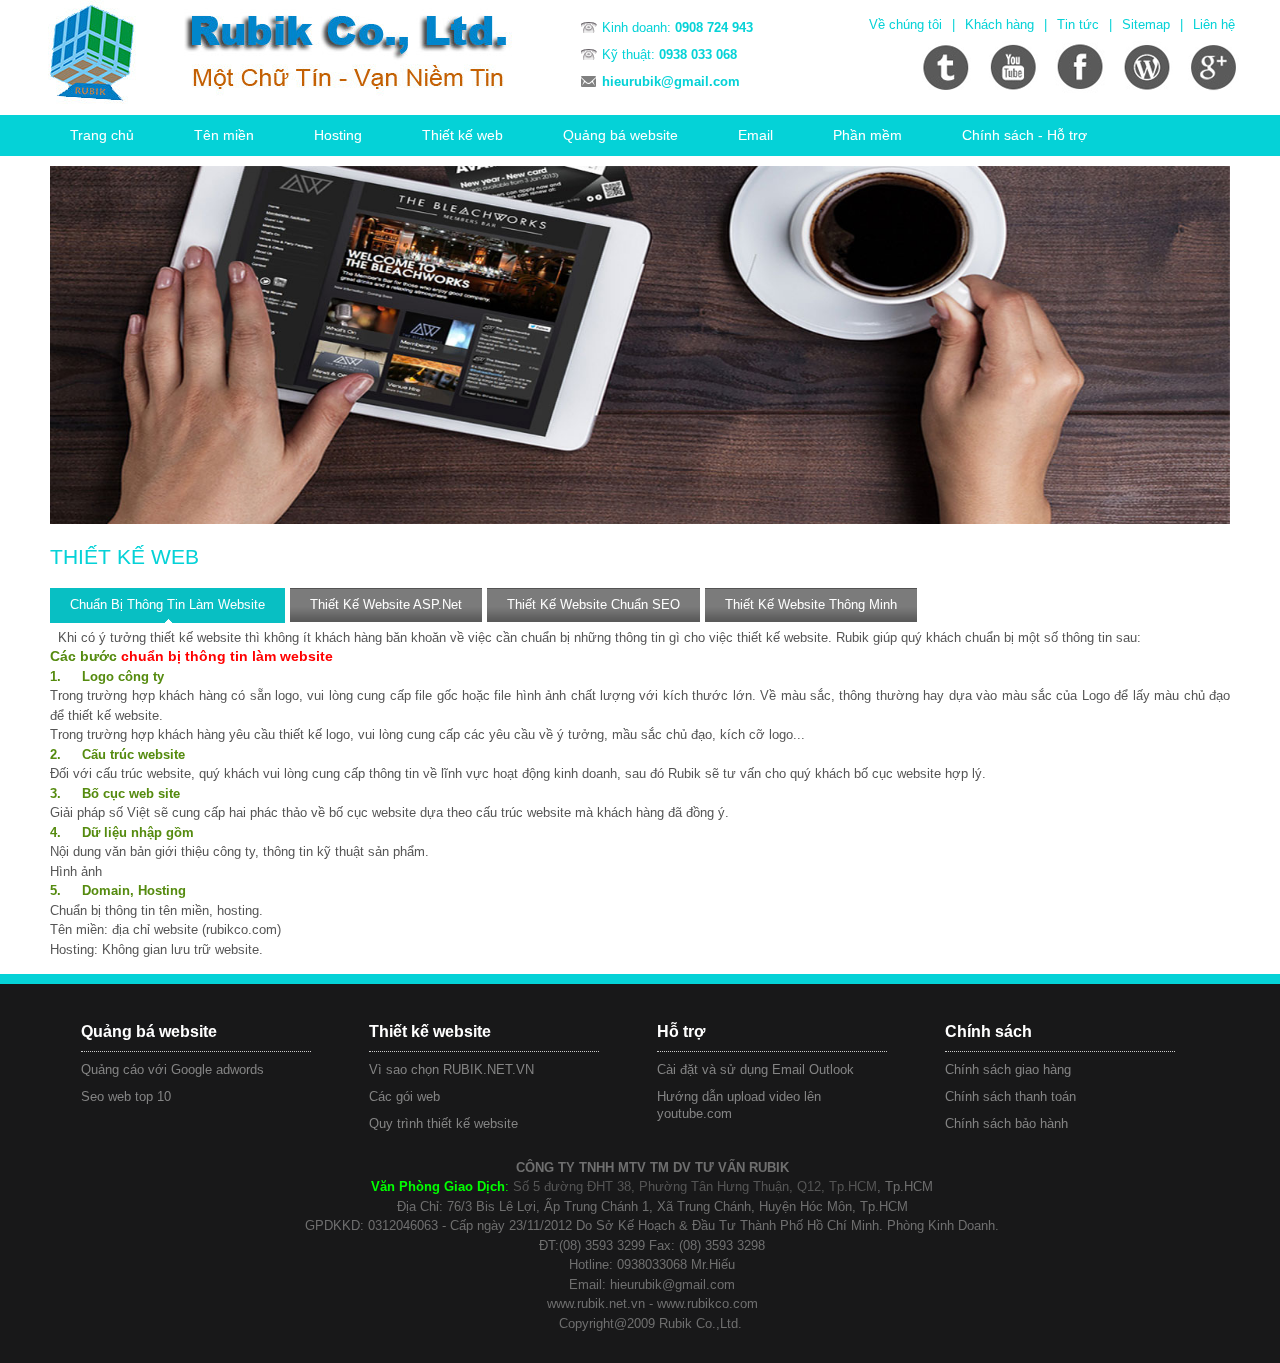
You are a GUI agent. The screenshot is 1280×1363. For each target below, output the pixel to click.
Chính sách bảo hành (1006, 1123)
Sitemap (1146, 24)
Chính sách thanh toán (1010, 1096)
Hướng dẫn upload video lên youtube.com (739, 1105)
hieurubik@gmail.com (671, 81)
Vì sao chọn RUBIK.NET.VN (451, 1069)
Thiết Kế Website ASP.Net (386, 604)
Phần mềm (867, 135)
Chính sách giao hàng (1008, 1069)
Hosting (338, 135)
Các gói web (404, 1096)
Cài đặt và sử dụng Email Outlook (755, 1069)
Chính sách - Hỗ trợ (1024, 135)
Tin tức (1078, 24)
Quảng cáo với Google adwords (172, 1069)
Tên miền (224, 135)
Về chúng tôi (905, 24)
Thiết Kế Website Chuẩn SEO (593, 604)
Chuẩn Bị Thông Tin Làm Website (167, 604)
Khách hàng (999, 24)
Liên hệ (1214, 24)
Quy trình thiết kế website (443, 1123)
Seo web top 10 (126, 1096)
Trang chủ (102, 135)
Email (755, 135)
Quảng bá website (620, 135)
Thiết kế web (462, 135)
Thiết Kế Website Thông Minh (811, 604)
